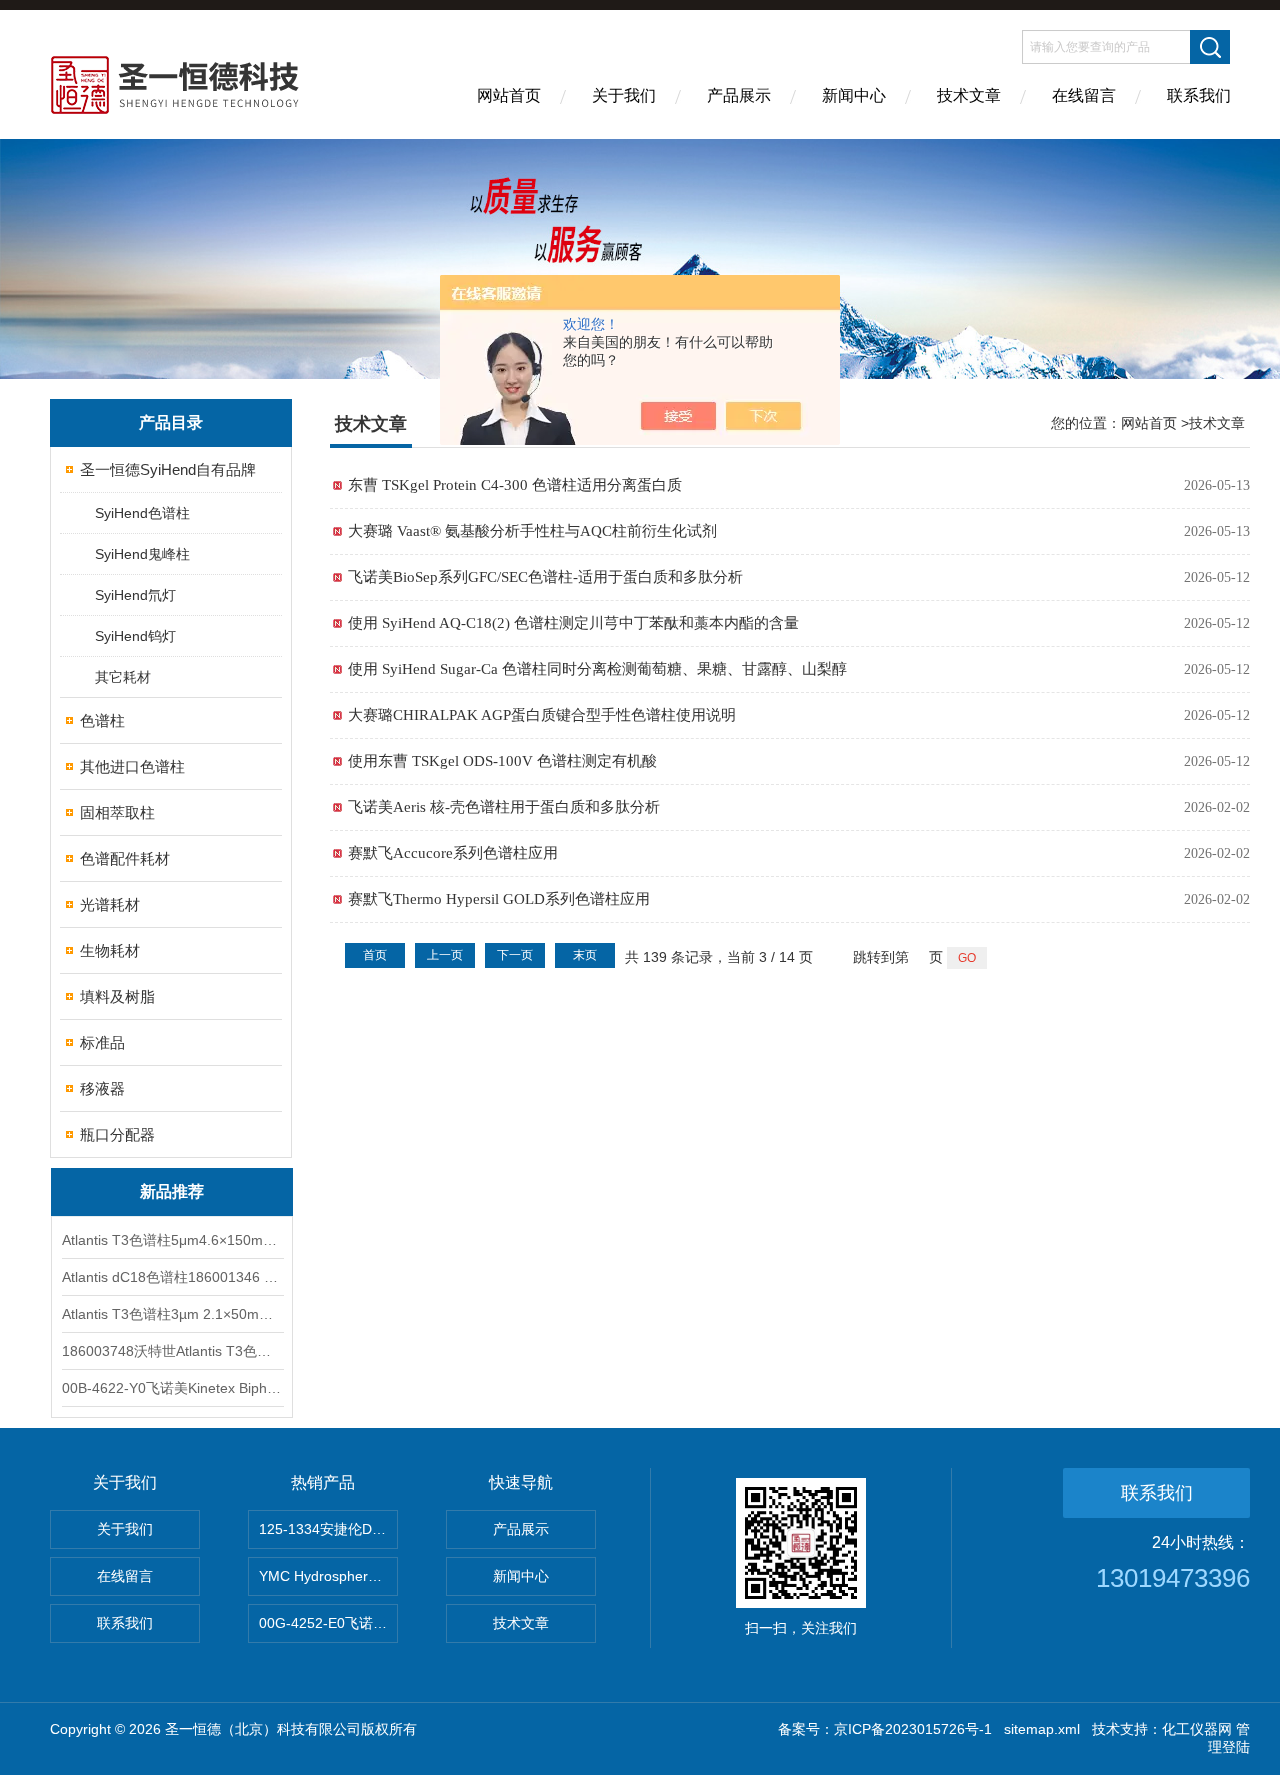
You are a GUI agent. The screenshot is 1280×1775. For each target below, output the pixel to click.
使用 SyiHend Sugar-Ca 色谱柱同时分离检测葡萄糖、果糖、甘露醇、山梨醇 (597, 669)
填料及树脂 (117, 996)
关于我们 (624, 95)
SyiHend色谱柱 (142, 513)
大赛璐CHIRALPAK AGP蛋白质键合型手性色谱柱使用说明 (542, 715)
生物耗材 (110, 950)
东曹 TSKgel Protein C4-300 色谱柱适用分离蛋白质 (515, 485)
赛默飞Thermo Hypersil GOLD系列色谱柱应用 (499, 899)
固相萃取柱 (117, 812)
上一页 (445, 955)
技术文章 (969, 95)
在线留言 (1084, 95)
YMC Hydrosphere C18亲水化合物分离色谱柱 (328, 1576)
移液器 (102, 1088)
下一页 (515, 955)
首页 (375, 955)
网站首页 (509, 95)
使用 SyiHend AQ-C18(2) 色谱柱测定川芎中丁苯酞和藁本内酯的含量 (573, 623)
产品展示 (739, 95)
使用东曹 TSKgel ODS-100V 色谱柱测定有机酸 (502, 761)
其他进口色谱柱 (132, 766)
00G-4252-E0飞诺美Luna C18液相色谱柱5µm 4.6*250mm (328, 1623)
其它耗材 (123, 677)
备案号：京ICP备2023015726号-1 (885, 1729)
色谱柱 (102, 720)
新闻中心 (854, 95)
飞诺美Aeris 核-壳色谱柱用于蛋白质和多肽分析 (504, 807)
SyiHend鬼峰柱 (142, 554)
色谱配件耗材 (125, 858)
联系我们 (1199, 95)
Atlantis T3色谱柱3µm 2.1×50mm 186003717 (172, 1314)
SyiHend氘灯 (135, 595)
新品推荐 (172, 1191)
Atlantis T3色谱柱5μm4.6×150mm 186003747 (172, 1240)
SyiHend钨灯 (135, 636)
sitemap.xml (1042, 1729)
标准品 (102, 1042)
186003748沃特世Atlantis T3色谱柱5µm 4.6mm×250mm (172, 1351)
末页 (585, 955)
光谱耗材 (110, 904)
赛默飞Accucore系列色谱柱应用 (453, 853)
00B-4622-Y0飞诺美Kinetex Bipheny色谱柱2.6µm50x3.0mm (172, 1388)
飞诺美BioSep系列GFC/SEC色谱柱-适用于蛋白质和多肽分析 (545, 577)
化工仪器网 (1197, 1729)
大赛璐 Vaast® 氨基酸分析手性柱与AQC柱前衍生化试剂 (532, 531)
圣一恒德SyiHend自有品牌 (168, 469)
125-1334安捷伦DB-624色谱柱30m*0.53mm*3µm (328, 1529)
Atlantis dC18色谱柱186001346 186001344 (172, 1277)
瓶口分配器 (117, 1134)
